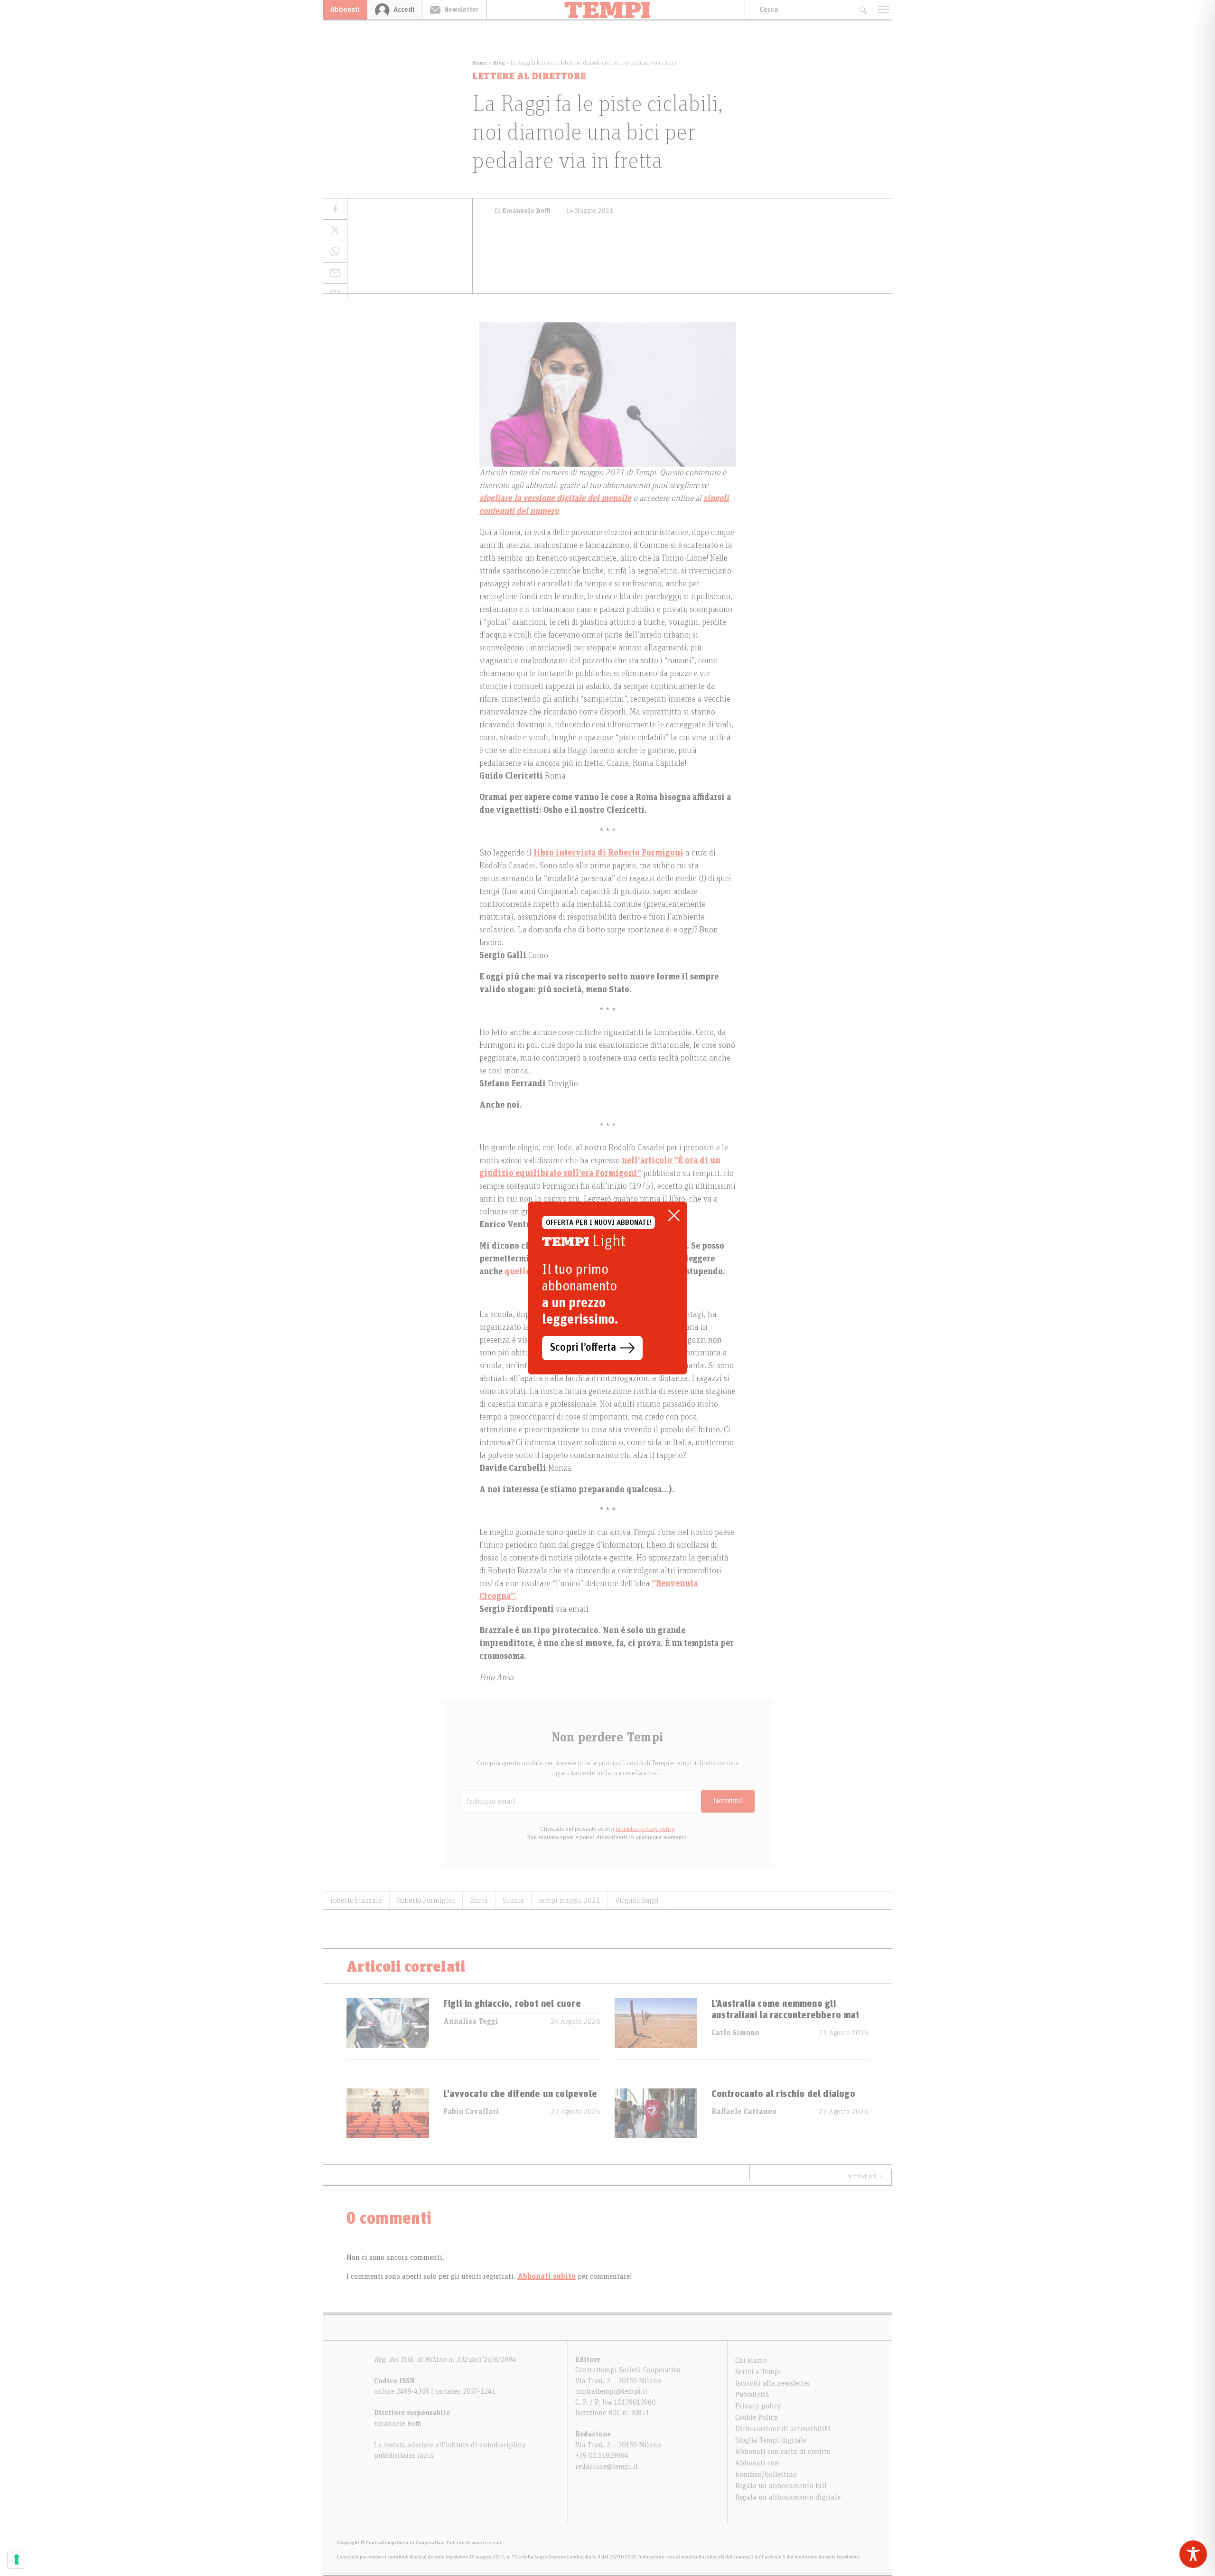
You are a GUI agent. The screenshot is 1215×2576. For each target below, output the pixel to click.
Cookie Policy (757, 2417)
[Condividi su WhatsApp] (335, 252)
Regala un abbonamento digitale (788, 2497)
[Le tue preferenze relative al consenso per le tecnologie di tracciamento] (17, 2559)
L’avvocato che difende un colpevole (520, 2094)
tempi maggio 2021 (570, 1900)
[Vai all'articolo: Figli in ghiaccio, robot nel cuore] (388, 2029)
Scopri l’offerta (583, 1348)
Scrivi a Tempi (758, 2372)
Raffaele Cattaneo (744, 2112)
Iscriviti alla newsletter (773, 2383)
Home (480, 63)
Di (523, 211)
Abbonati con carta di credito (783, 2452)
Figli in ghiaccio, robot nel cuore (512, 2004)
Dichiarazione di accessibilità (783, 2429)
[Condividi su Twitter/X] (335, 230)
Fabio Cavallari (471, 2112)
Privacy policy (758, 2406)
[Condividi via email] (335, 273)
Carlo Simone (735, 2033)
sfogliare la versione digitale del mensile (555, 498)
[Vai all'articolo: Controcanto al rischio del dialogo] (656, 2119)
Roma (479, 1900)
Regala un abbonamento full (781, 2486)
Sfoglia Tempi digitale (771, 2440)
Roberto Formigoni (426, 1900)
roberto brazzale (356, 1900)
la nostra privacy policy (645, 1829)
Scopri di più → (865, 2176)
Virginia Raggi (637, 1900)
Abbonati (345, 9)
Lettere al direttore (529, 76)
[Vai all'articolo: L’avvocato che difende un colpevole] (388, 2119)
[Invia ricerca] (863, 10)
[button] (335, 291)
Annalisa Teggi (471, 2021)
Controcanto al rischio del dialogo (783, 2094)
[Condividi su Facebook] (335, 209)
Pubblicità (752, 2395)
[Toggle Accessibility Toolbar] (1193, 2554)
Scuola (513, 1900)
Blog (499, 63)
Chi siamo (751, 2360)
